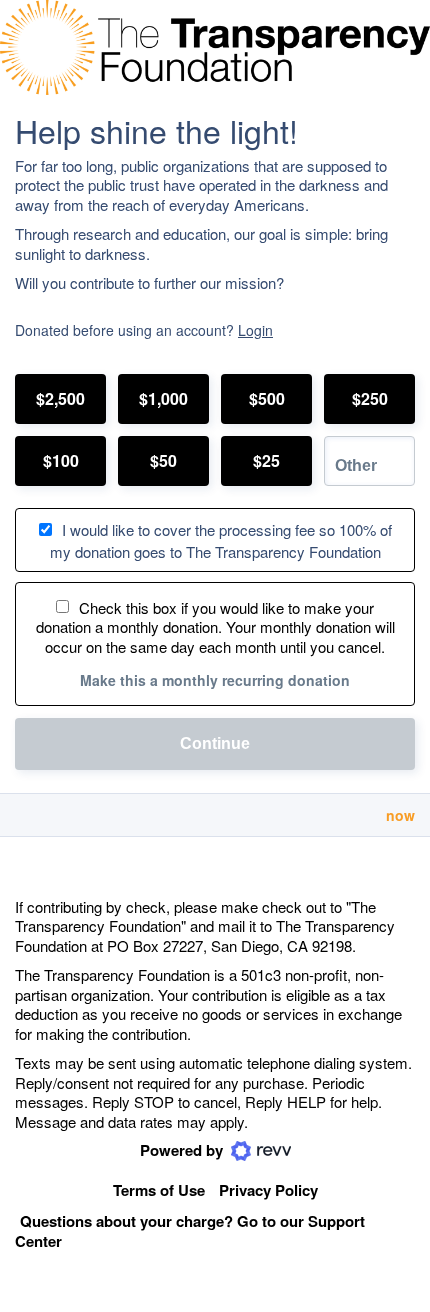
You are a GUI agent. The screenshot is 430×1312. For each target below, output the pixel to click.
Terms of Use (159, 1190)
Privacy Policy (268, 1190)
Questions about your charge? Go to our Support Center (190, 1231)
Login (255, 330)
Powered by (183, 1150)
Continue (215, 743)
